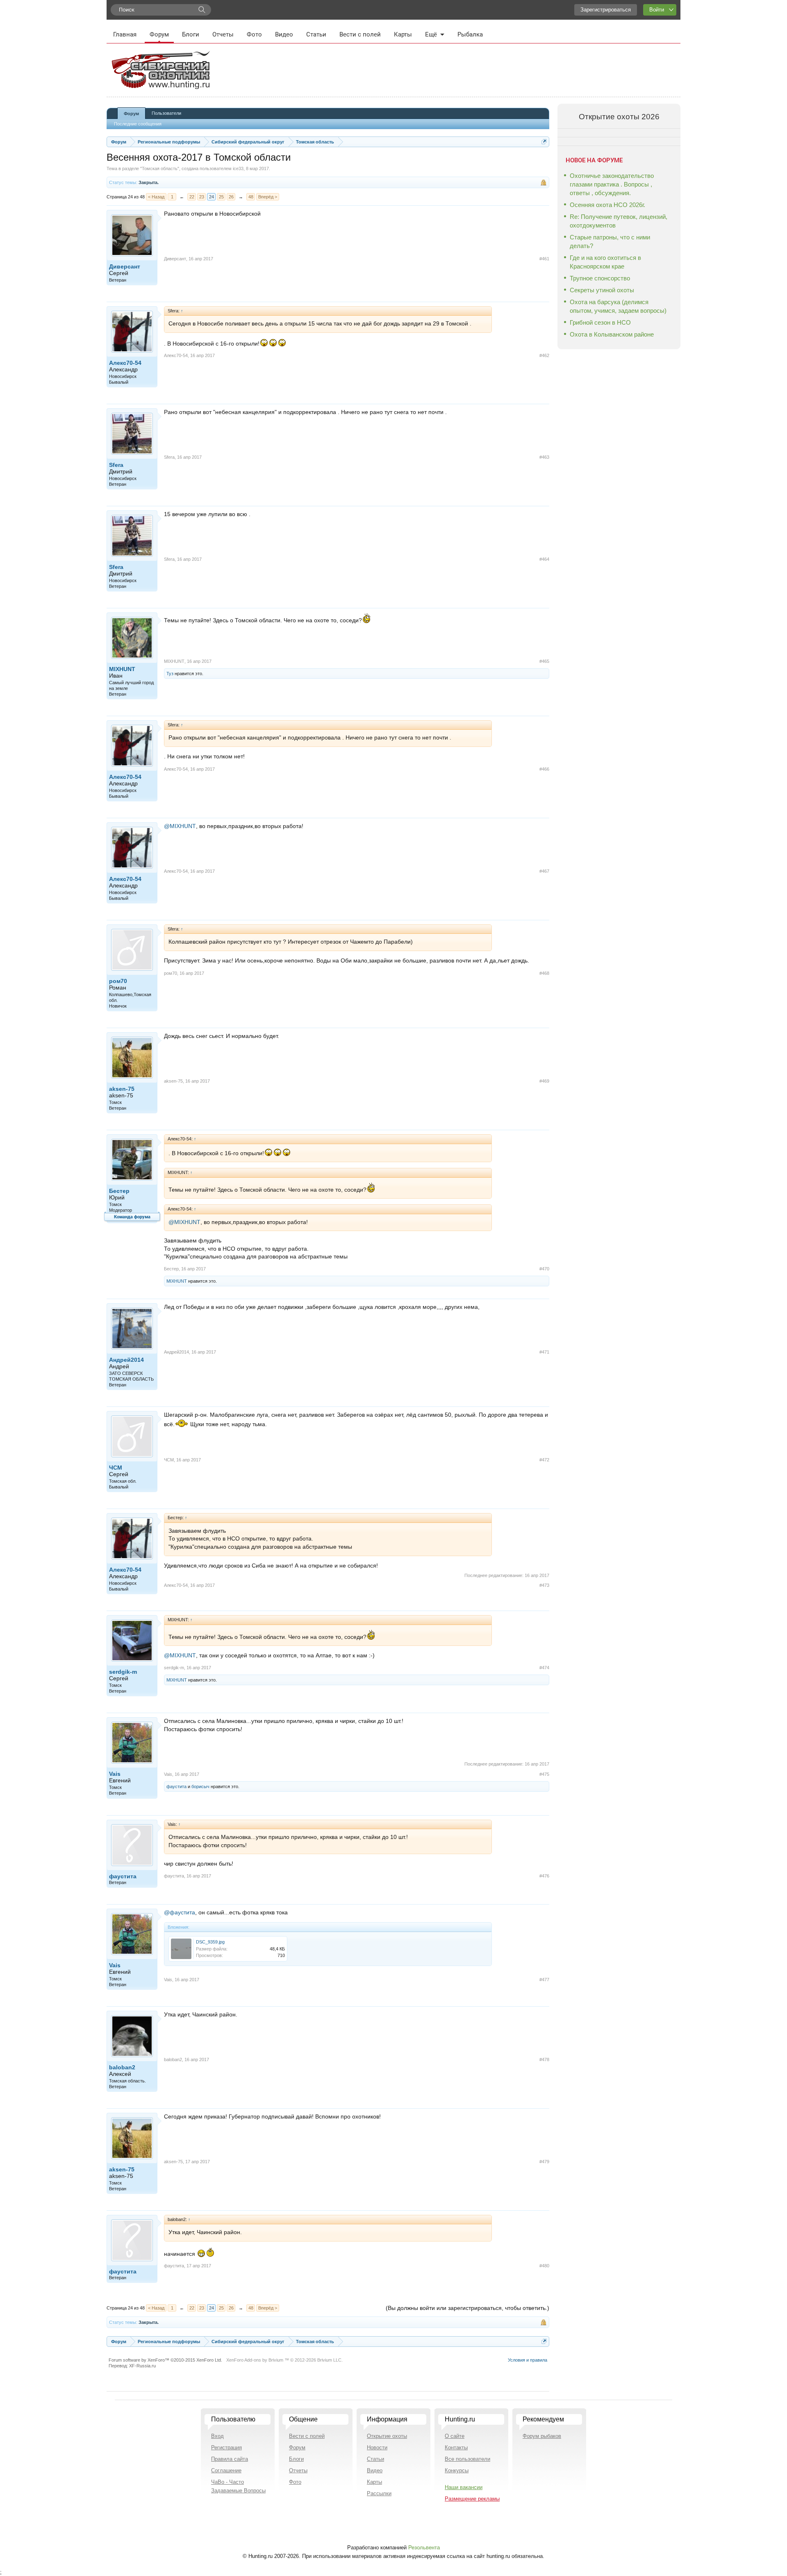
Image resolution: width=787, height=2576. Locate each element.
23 (202, 197)
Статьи (316, 34)
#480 (544, 2266)
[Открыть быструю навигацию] (544, 142)
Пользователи (166, 113)
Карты (403, 34)
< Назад (156, 197)
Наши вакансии (464, 2487)
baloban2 (122, 2067)
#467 (544, 871)
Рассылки (379, 2493)
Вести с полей (360, 34)
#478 (544, 2059)
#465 (544, 661)
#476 (544, 1876)
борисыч (200, 1786)
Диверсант (125, 266)
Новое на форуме (594, 160)
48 (251, 197)
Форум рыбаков (542, 2436)
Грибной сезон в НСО (600, 322)
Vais (115, 1774)
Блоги (191, 34)
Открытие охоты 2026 (619, 117)
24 (212, 197)
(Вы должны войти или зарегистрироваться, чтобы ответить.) (467, 2308)
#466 (544, 769)
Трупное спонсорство (600, 278)
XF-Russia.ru (142, 2366)
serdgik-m (123, 1672)
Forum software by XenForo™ (165, 2360)
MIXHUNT (122, 669)
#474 (544, 1668)
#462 (544, 355)
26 (231, 197)
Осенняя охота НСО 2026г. (607, 205)
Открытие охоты (387, 2436)
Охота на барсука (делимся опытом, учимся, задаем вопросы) (618, 306)
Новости (377, 2447)
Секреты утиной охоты (602, 290)
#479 (544, 2162)
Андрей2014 (126, 1360)
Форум (159, 34)
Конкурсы (457, 2470)
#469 (544, 1081)
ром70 (118, 981)
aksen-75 (122, 1089)
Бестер (119, 1191)
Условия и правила (528, 2360)
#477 (544, 1980)
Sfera (116, 465)
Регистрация (226, 2447)
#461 (544, 259)
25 (221, 197)
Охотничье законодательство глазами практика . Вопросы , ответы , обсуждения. (612, 184)
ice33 (238, 168)
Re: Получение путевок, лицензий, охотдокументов (619, 221)
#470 (544, 1269)
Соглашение (226, 2470)
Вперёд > (268, 197)
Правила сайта (230, 2459)
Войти (657, 10)
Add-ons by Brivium (284, 2360)
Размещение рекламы (472, 2499)
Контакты (456, 2447)
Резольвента (424, 2548)
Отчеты (223, 34)
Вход (217, 2436)
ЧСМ (116, 1468)
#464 (544, 559)
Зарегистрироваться (606, 10)
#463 (544, 457)
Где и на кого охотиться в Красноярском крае (605, 262)
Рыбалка (470, 34)
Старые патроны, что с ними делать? (610, 241)
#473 (544, 1585)
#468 (544, 973)
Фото (254, 34)
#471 (544, 1352)
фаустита (176, 1786)
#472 (544, 1460)
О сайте (455, 2436)
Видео (284, 34)
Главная (125, 34)
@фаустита (180, 1912)
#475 (544, 1774)
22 (192, 197)
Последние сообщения (138, 124)
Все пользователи (467, 2459)
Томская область (160, 168)
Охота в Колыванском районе (612, 334)
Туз (170, 674)
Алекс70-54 (125, 363)
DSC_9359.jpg (210, 1942)
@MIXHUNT (180, 826)
